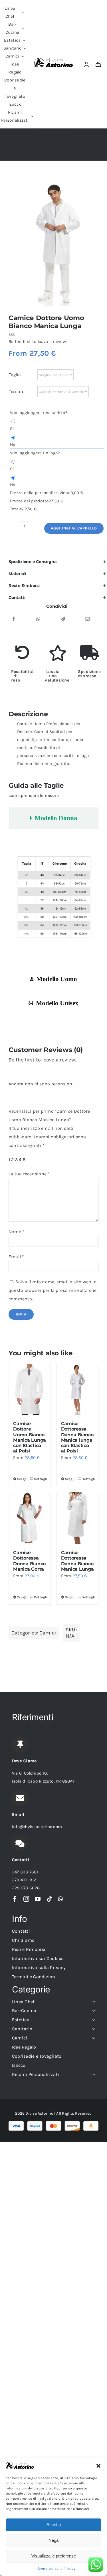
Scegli (22, 1479)
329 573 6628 (26, 1888)
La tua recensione (29, 1174)
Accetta (54, 2525)
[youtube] (38, 1899)
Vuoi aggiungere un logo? (35, 453)
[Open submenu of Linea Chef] (92, 2002)
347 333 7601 (25, 1872)
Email (16, 1257)
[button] (98, 2466)
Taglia (15, 375)
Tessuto (17, 391)
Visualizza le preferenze (54, 2556)
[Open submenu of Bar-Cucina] (92, 2011)
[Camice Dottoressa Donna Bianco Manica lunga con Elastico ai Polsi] (78, 1389)
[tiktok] (49, 1899)
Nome (16, 1232)
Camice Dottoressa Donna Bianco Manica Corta (29, 1561)
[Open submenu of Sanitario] (92, 2029)
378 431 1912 (24, 1880)
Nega (53, 2540)
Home (43, 135)
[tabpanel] (53, 900)
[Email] (87, 619)
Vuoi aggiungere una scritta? (39, 413)
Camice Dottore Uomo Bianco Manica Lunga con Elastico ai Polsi (30, 1437)
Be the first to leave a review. (38, 341)
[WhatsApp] (38, 619)
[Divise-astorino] (54, 60)
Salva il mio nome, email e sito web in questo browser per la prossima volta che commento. (53, 1290)
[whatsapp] (60, 1899)
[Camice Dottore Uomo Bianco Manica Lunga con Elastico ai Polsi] (30, 1389)
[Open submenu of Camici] (92, 2038)
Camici (48, 1633)
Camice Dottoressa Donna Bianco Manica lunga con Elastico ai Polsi (77, 1437)
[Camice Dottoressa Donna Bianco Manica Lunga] (78, 1518)
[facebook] (15, 1899)
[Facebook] (14, 619)
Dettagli (40, 1479)
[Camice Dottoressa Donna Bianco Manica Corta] (30, 1518)
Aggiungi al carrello (74, 528)
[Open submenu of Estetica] (92, 2020)
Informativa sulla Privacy (55, 2569)
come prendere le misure (34, 795)
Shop (61, 135)
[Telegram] (63, 619)
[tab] (53, 818)
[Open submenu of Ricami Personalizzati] (92, 2074)
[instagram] (26, 1899)
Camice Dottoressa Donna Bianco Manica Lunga (77, 1561)
